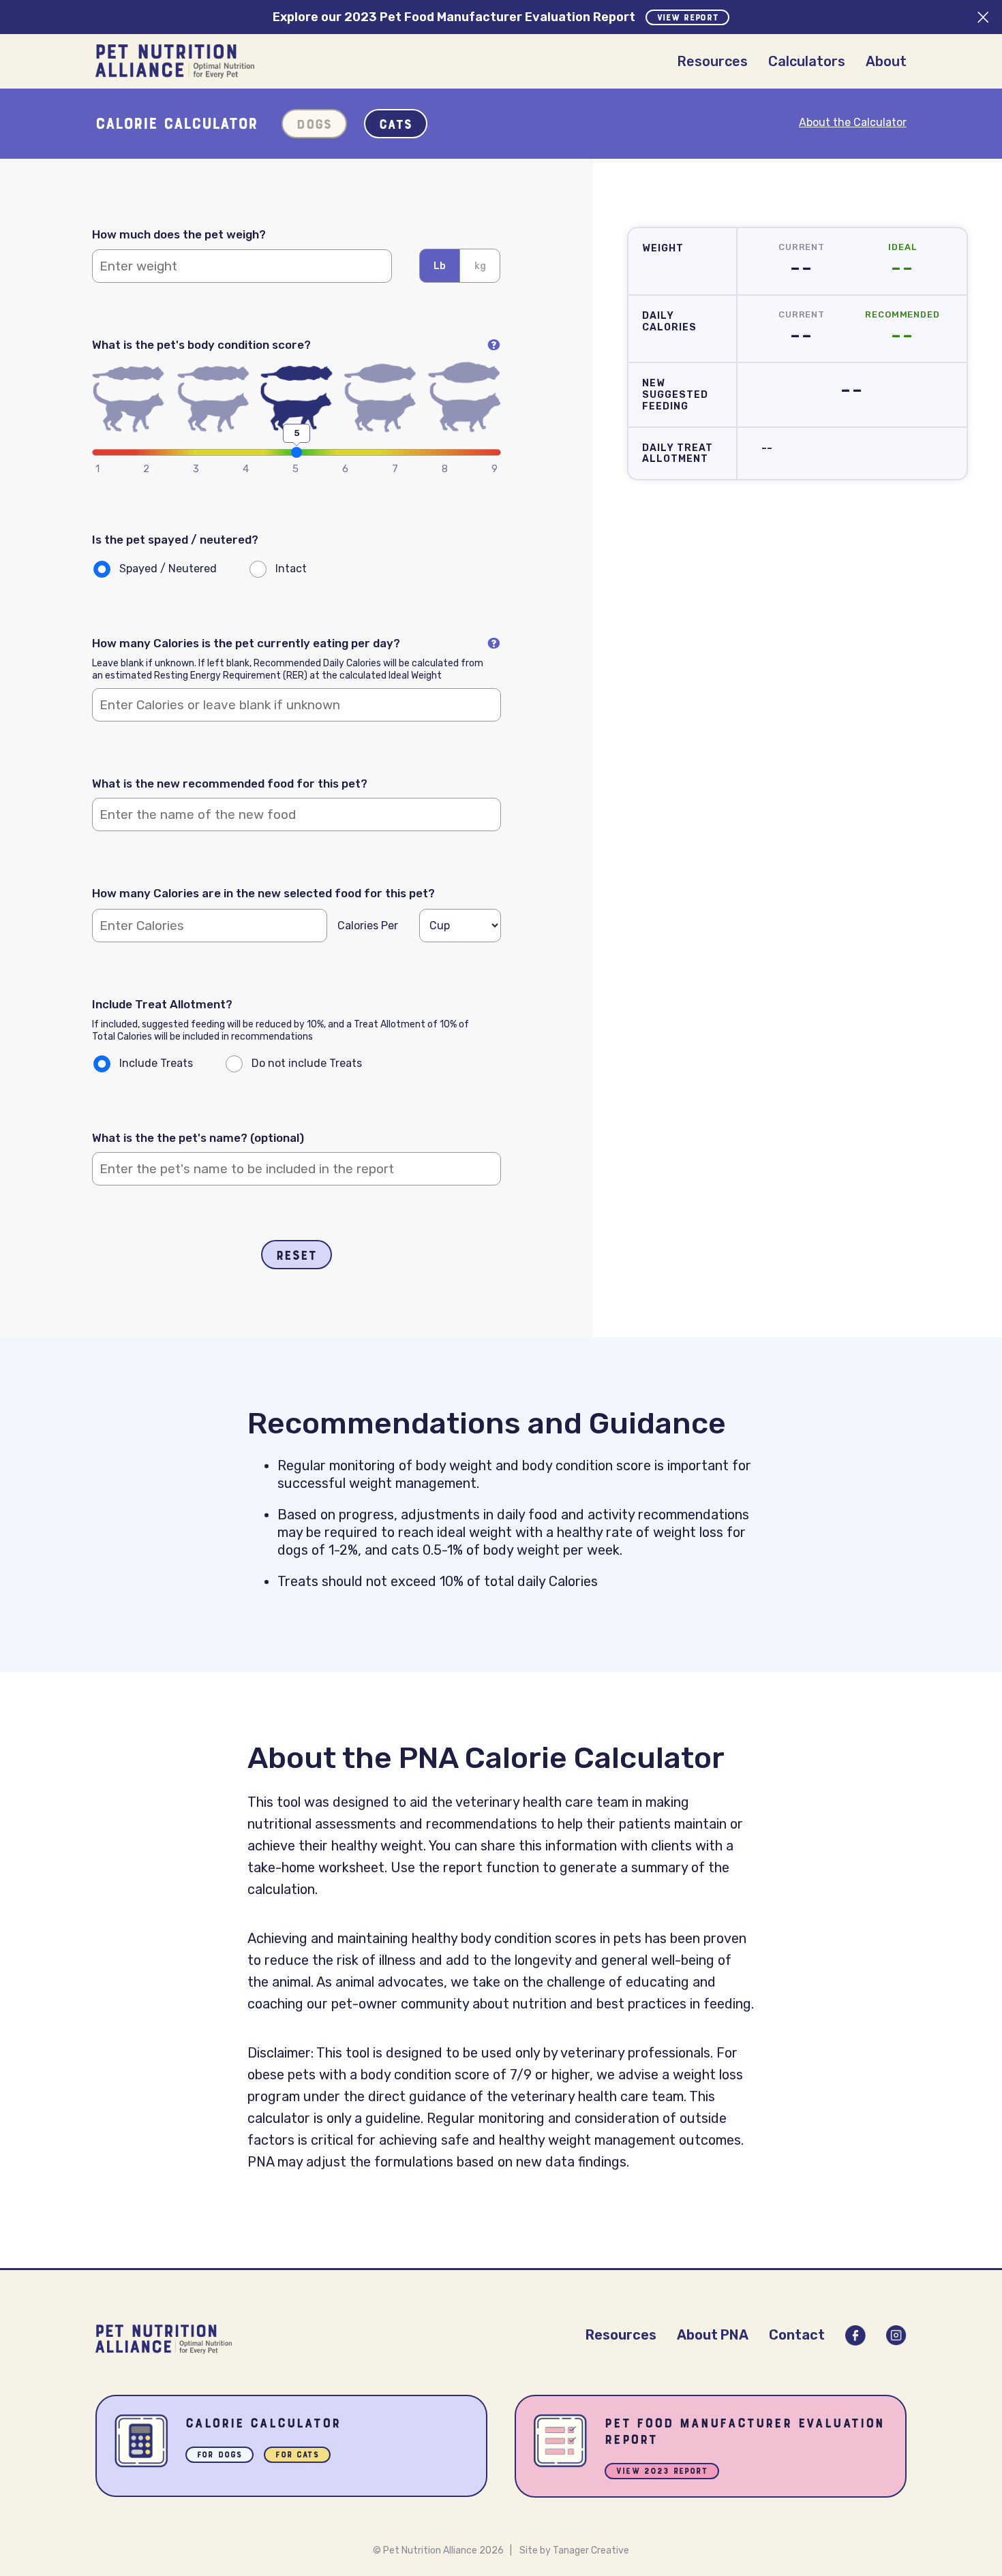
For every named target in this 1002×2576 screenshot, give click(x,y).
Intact (291, 569)
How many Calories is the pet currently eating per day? (297, 643)
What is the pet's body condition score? (297, 345)
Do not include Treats (307, 1063)
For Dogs (219, 2456)
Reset (297, 1256)
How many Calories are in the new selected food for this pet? (263, 893)
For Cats (297, 2456)
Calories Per (368, 926)
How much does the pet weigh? (179, 234)
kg (480, 266)
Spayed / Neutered (168, 569)
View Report (688, 18)
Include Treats (156, 1063)
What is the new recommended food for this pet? (230, 783)
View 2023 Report (662, 2472)
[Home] (175, 61)
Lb (440, 266)
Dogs (314, 125)
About (886, 61)
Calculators (807, 61)
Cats (396, 125)
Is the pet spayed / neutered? (175, 540)
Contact (797, 2335)
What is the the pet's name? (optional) (198, 1138)
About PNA (713, 2335)
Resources (712, 61)
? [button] (494, 345)
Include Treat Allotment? (162, 1004)
